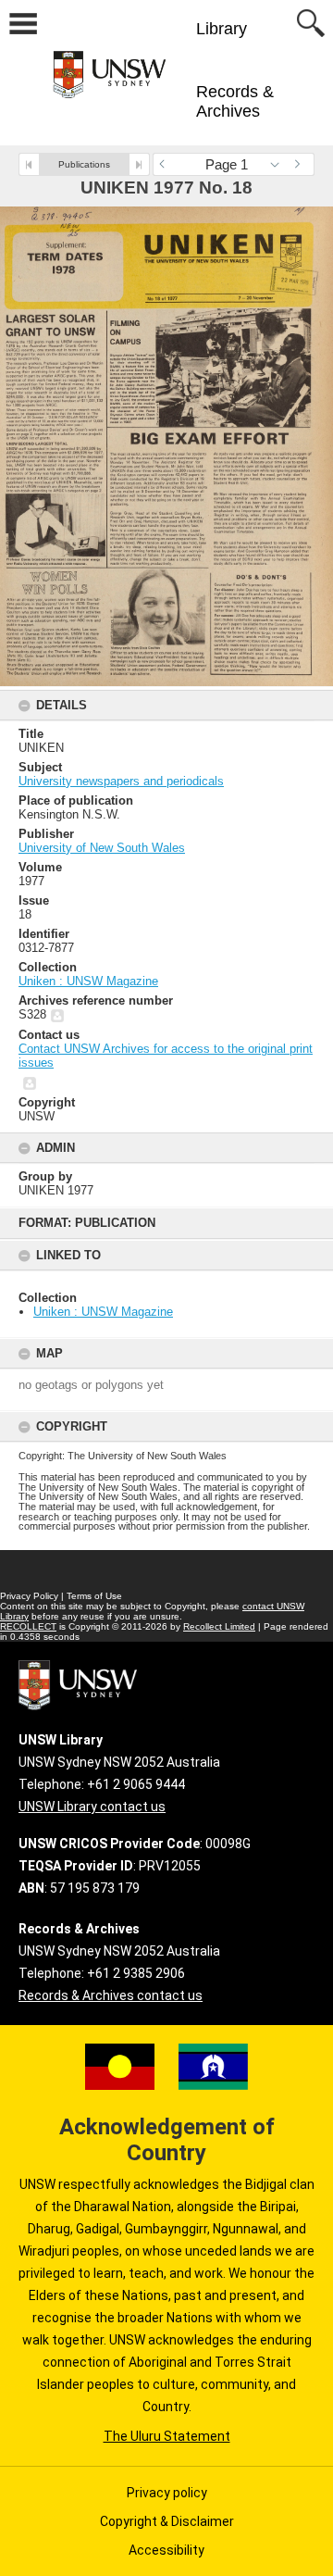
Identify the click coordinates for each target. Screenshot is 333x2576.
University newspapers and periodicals (121, 781)
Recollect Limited (219, 1626)
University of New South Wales (102, 848)
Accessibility (166, 2550)
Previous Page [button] (166, 164)
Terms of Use (94, 1596)
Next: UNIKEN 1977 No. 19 (139, 164)
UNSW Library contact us (92, 1807)
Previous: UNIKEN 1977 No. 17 (29, 164)
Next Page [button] (301, 164)
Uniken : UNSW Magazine (103, 1312)
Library (222, 29)
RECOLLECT (28, 1626)
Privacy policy (167, 2493)
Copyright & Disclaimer (167, 2521)
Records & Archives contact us (111, 1995)
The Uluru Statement (167, 2436)
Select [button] (280, 164)
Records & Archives (235, 101)
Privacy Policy (29, 1596)
